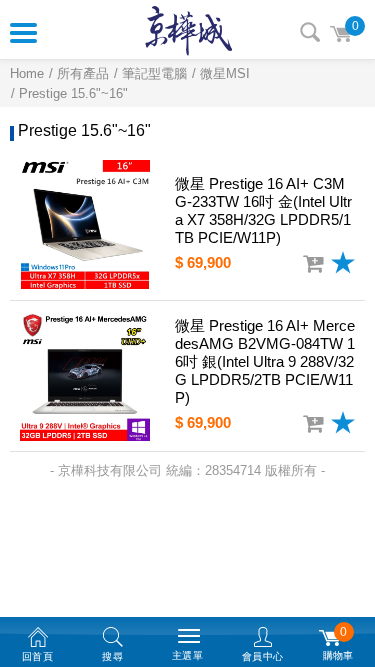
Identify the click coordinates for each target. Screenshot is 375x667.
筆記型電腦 (154, 73)
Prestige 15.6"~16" (73, 93)
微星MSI (225, 73)
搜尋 (310, 32)
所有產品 (83, 73)
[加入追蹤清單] (343, 262)
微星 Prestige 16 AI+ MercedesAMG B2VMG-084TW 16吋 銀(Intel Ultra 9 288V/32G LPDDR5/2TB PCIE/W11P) (265, 361)
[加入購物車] (313, 264)
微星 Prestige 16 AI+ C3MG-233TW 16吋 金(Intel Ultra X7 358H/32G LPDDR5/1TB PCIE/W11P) (263, 210)
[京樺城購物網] (188, 30)
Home (27, 73)
